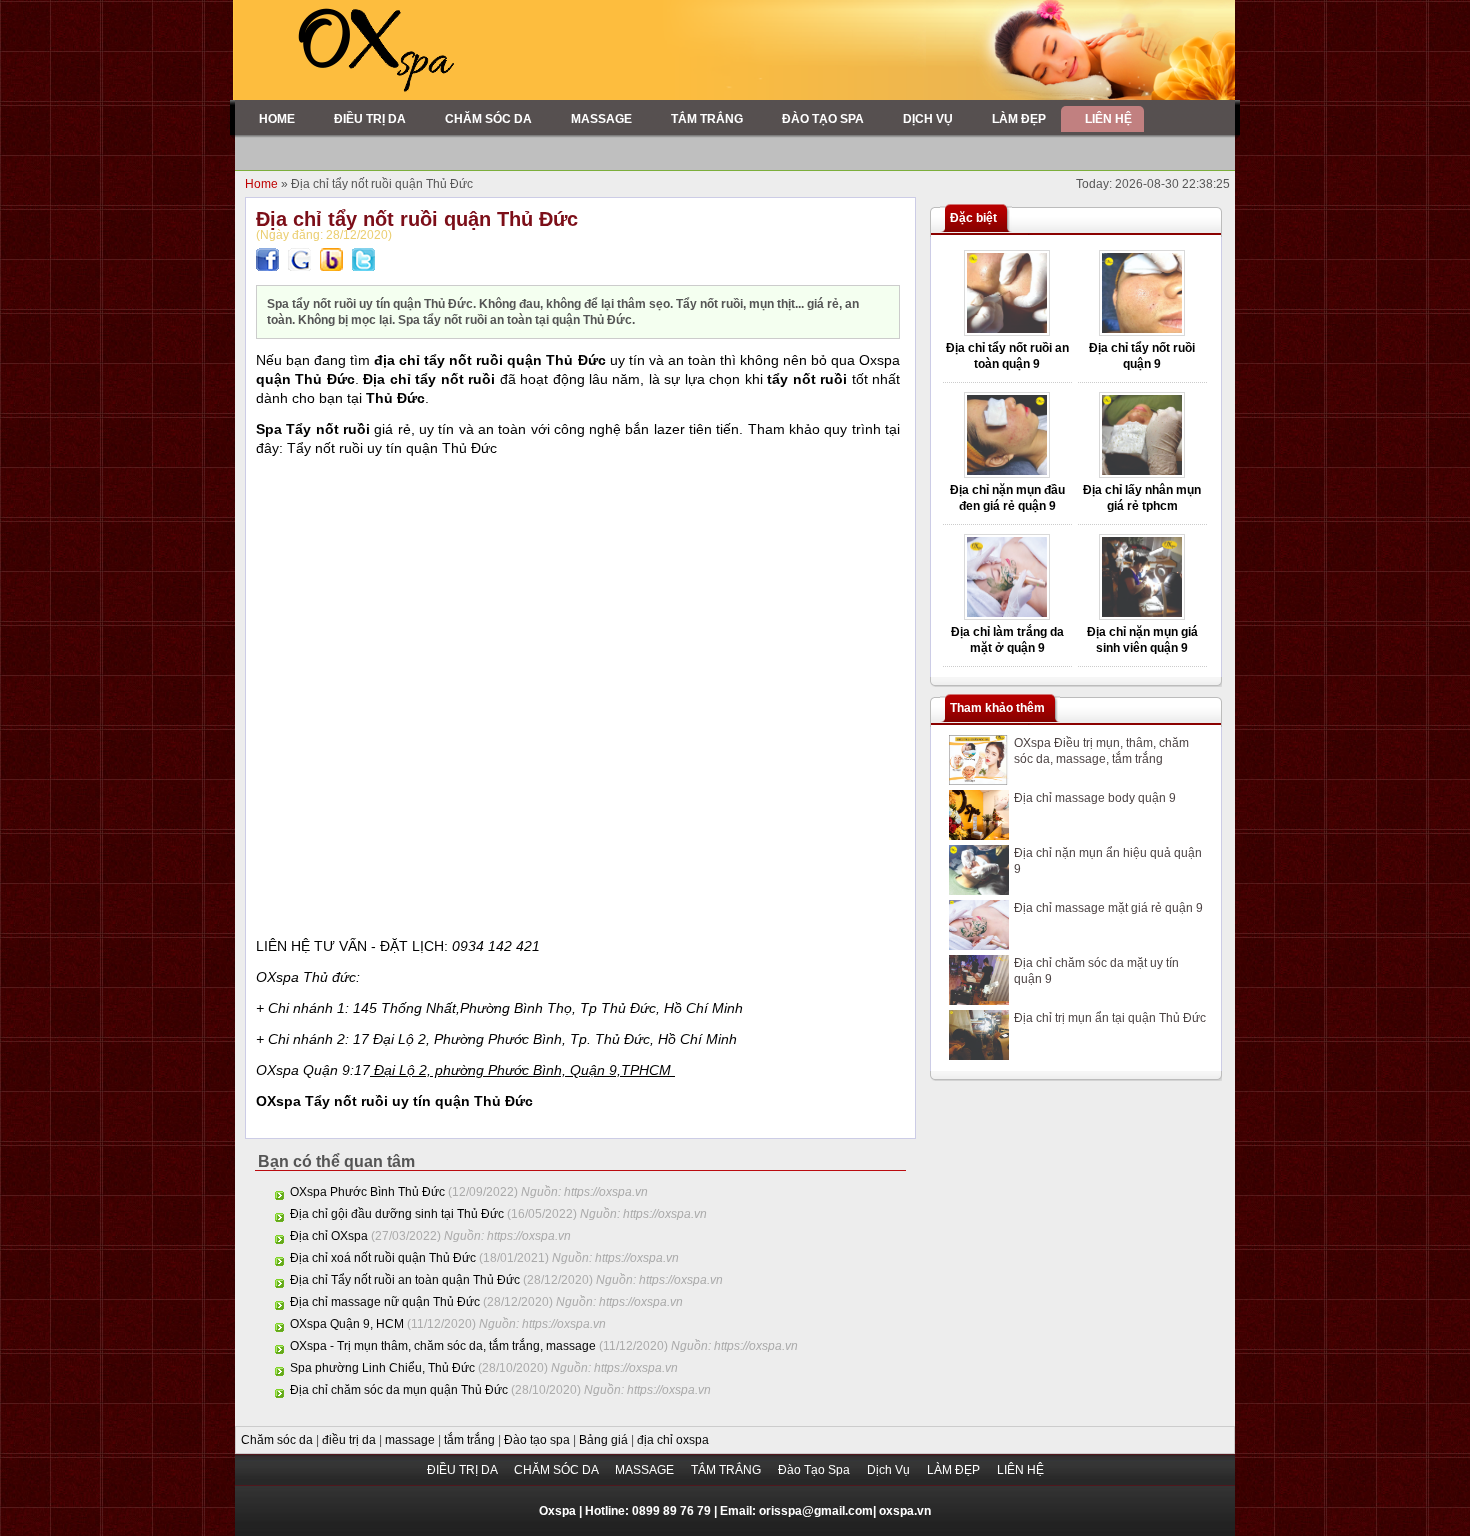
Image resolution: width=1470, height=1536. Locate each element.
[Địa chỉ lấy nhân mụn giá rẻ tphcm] (1142, 474)
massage (411, 1440)
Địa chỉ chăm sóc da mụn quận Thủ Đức (399, 1390)
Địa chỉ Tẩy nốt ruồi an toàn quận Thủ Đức (405, 1280)
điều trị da (350, 1440)
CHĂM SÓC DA (557, 1470)
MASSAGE (646, 1470)
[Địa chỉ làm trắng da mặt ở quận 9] (1007, 616)
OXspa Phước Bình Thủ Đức (367, 1192)
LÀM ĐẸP (955, 1470)
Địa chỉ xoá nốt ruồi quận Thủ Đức (383, 1258)
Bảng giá (605, 1440)
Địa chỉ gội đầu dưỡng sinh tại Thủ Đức (397, 1214)
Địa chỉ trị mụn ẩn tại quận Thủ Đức (1110, 1018)
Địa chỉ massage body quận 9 (1095, 798)
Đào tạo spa (538, 1440)
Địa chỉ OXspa (329, 1236)
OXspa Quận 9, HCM (347, 1324)
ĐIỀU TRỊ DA (463, 1470)
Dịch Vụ (890, 1470)
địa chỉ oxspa (673, 1440)
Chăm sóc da (278, 1440)
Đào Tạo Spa (815, 1470)
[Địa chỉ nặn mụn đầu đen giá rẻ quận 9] (1007, 474)
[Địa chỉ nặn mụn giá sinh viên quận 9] (1142, 616)
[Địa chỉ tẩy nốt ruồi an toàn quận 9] (1007, 332)
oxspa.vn (905, 1511)
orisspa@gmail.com (816, 1511)
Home (263, 184)
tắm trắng (471, 1440)
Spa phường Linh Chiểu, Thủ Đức (382, 1368)
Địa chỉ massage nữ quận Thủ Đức (385, 1302)
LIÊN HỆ (1020, 1470)
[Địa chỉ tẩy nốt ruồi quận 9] (1142, 332)
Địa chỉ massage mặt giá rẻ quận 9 (1108, 908)
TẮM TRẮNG (727, 1470)
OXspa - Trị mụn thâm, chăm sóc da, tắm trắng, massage (443, 1346)
